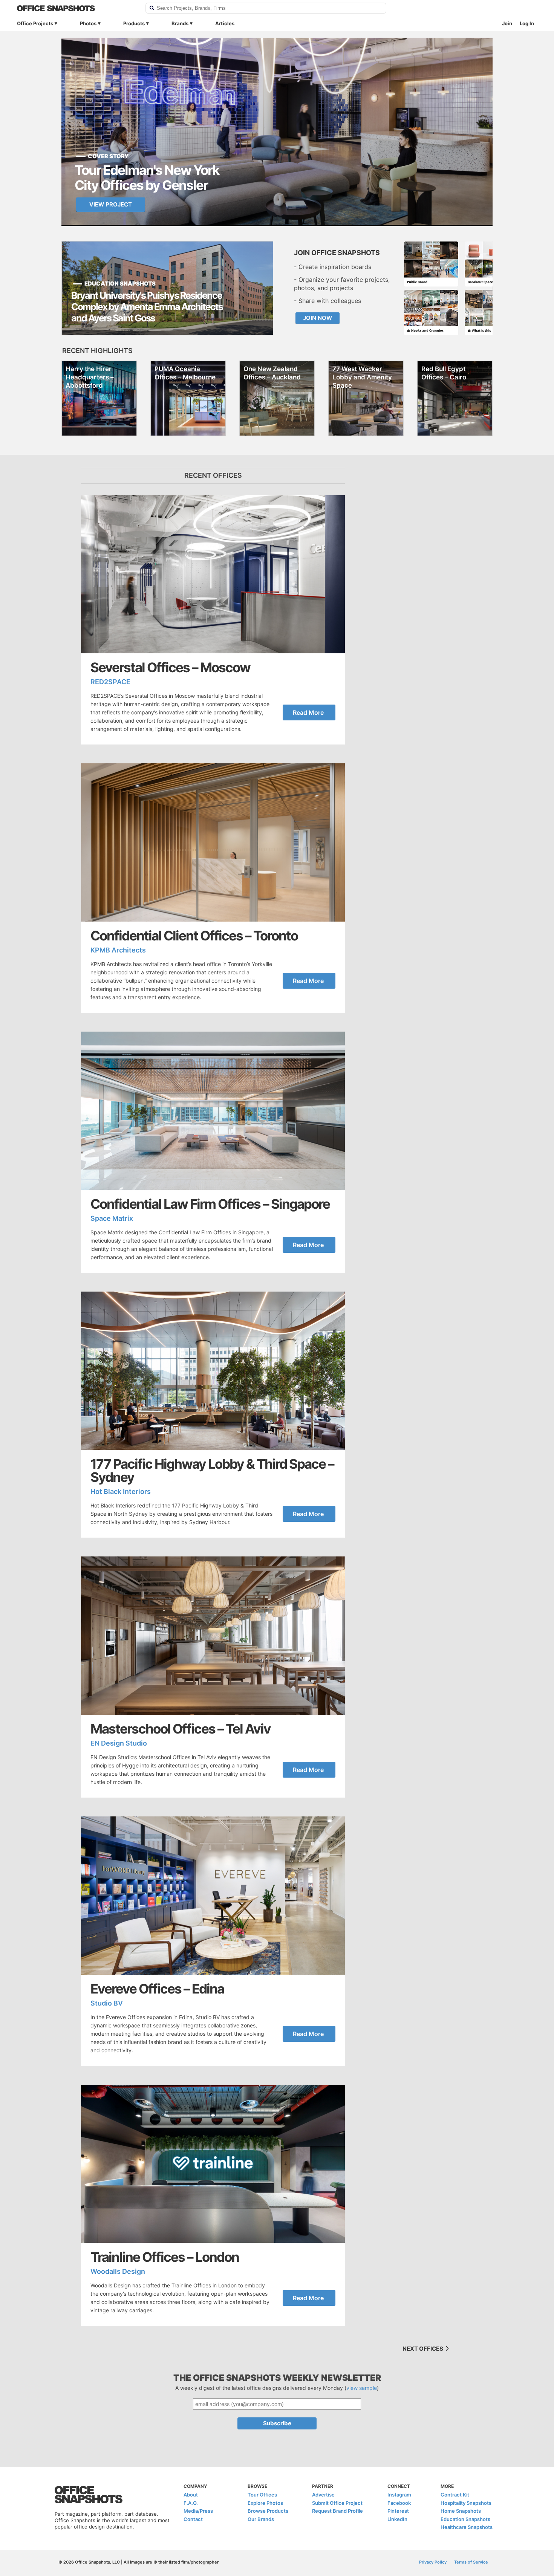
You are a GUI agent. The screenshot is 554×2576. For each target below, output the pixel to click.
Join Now (318, 318)
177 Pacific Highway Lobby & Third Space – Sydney (212, 1471)
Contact (193, 2519)
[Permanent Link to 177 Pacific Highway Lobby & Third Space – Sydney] (213, 1371)
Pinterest (398, 2511)
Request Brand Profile (337, 2511)
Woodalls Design (118, 2271)
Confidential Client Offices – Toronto (194, 936)
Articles (225, 23)
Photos (88, 23)
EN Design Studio (119, 1743)
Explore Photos (265, 2503)
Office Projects (35, 23)
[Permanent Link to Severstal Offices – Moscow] (213, 574)
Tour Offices (262, 2495)
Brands (180, 23)
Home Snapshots (461, 2511)
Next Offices (423, 2349)
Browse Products (268, 2511)
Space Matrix (112, 1218)
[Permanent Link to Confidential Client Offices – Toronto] (213, 842)
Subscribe (277, 2423)
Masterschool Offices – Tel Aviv (181, 1729)
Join (507, 23)
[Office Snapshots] (76, 8)
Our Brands (261, 2519)
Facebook (399, 2503)
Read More (308, 712)
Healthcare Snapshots (467, 2527)
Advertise (323, 2495)
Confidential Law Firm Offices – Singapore (210, 1204)
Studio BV (107, 2003)
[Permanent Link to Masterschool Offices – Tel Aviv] (213, 1636)
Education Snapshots (465, 2519)
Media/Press (198, 2511)
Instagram (399, 2495)
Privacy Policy (433, 2562)
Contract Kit (455, 2495)
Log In (527, 23)
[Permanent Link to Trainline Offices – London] (213, 2164)
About (191, 2495)
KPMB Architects (118, 950)
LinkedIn (397, 2519)
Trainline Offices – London (165, 2257)
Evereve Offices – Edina (157, 1989)
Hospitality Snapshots (466, 2503)
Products (134, 23)
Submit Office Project (337, 2503)
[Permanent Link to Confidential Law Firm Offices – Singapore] (213, 1111)
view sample (362, 2388)
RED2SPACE (110, 682)
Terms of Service (471, 2562)
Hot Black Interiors (121, 1491)
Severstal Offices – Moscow (170, 667)
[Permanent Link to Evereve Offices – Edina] (213, 1896)
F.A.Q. (191, 2503)
